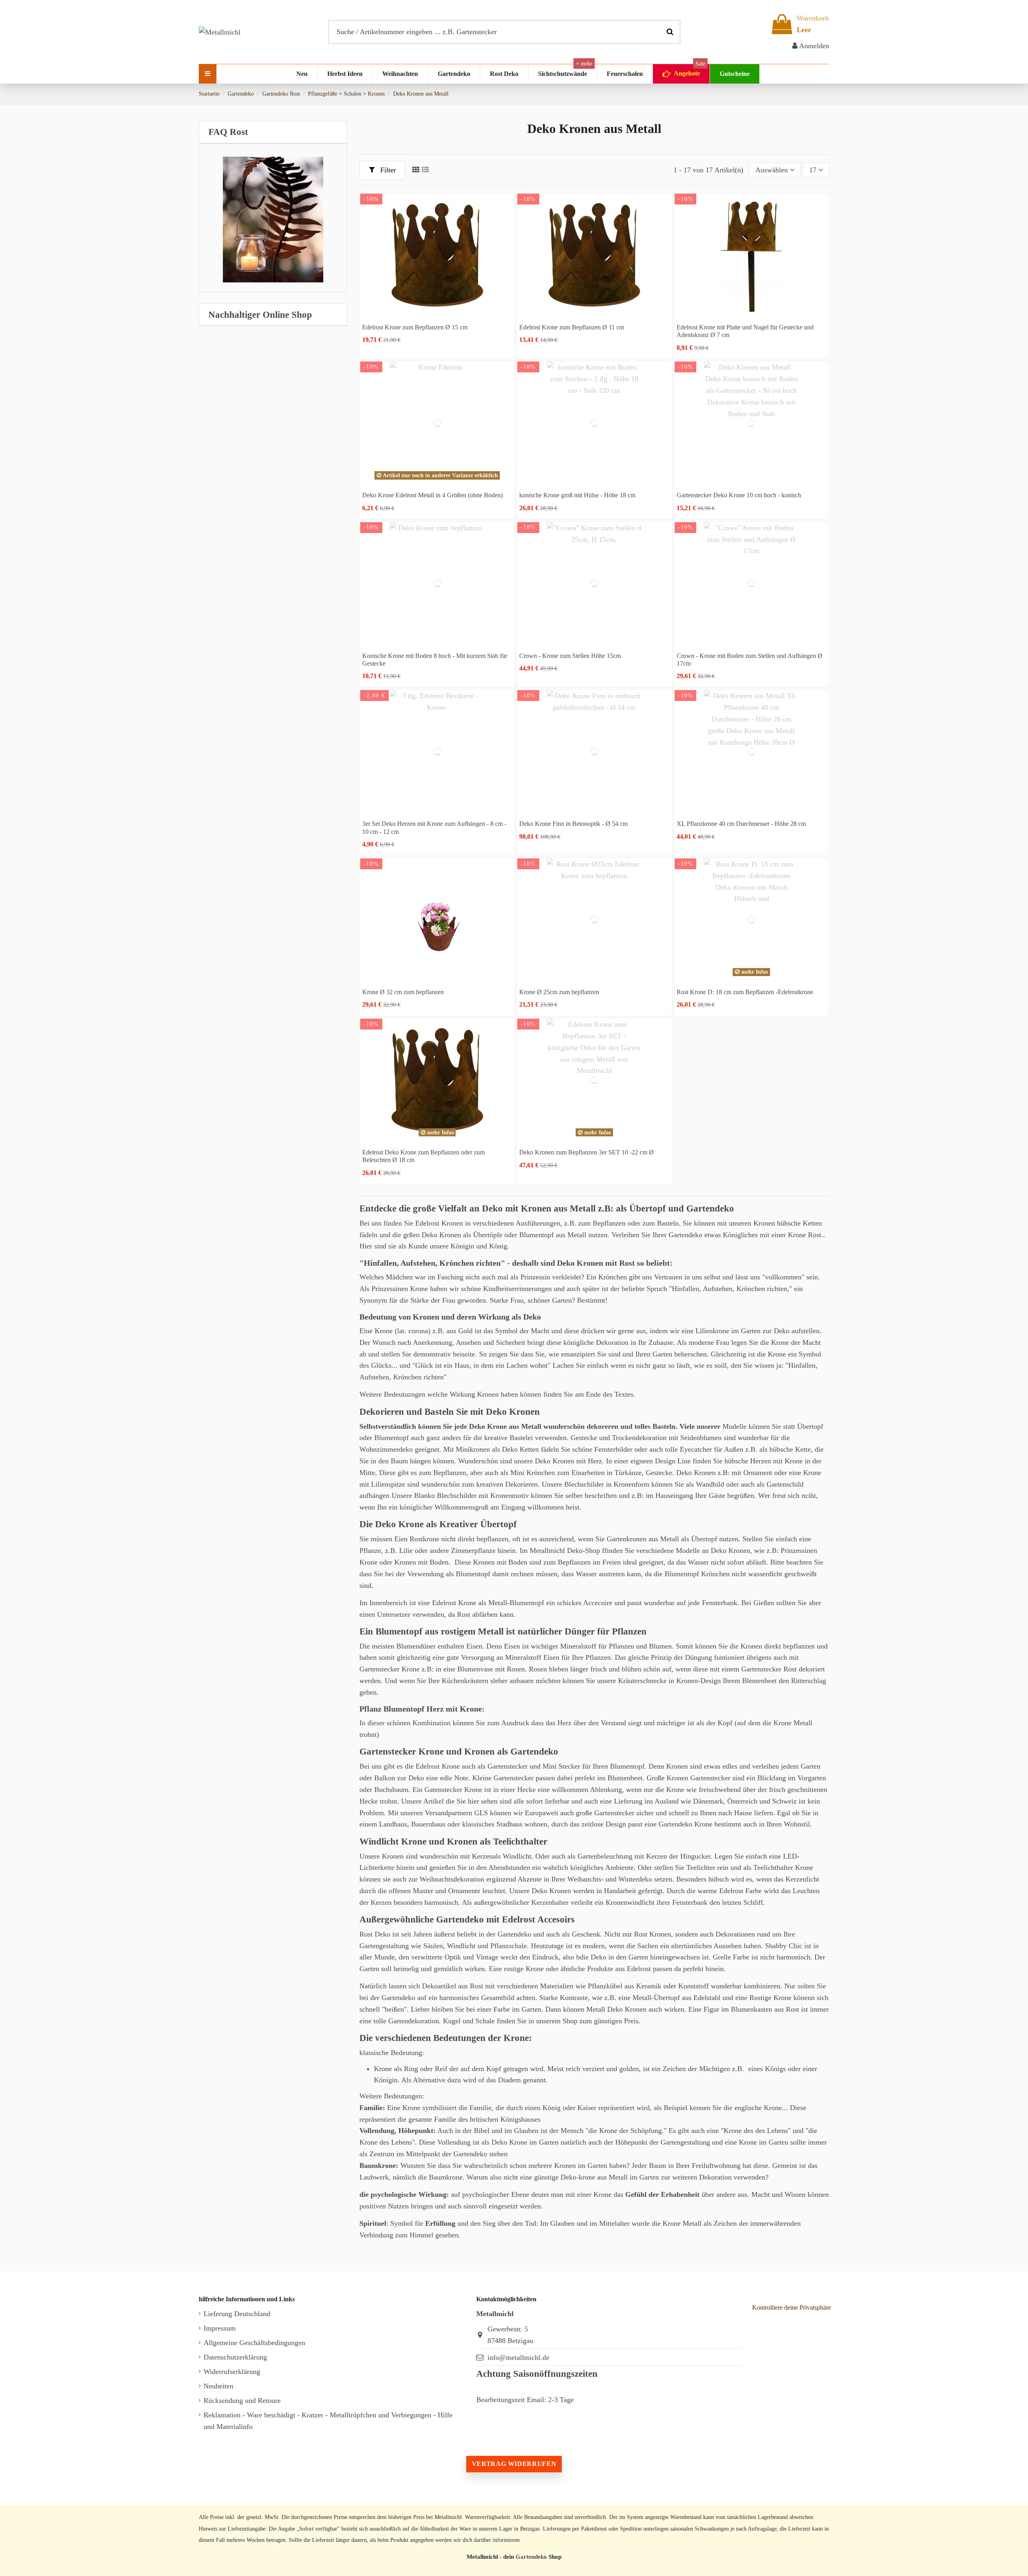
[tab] (273, 132)
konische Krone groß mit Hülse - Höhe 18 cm (577, 495)
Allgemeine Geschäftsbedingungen (254, 2343)
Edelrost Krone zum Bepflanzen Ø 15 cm (415, 327)
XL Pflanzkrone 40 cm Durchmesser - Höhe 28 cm (741, 824)
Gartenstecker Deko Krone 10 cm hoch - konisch (739, 495)
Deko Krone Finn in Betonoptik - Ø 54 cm (573, 824)
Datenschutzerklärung (235, 2357)
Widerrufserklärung (232, 2372)
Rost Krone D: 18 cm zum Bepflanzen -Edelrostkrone (745, 992)
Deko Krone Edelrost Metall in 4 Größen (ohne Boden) (432, 495)
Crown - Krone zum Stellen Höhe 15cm (570, 656)
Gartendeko (531, 2557)
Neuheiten (218, 2386)
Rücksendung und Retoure (242, 2400)
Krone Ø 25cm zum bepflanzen (559, 992)
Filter (387, 170)
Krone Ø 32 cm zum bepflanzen (403, 992)
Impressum (220, 2328)
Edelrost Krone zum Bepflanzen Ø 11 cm (572, 327)
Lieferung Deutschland (237, 2314)
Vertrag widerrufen (514, 2464)
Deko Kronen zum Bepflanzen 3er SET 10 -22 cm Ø (586, 1152)
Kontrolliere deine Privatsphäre (791, 2307)
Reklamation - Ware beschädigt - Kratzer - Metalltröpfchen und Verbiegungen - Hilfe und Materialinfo (328, 2421)
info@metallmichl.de (518, 2357)
